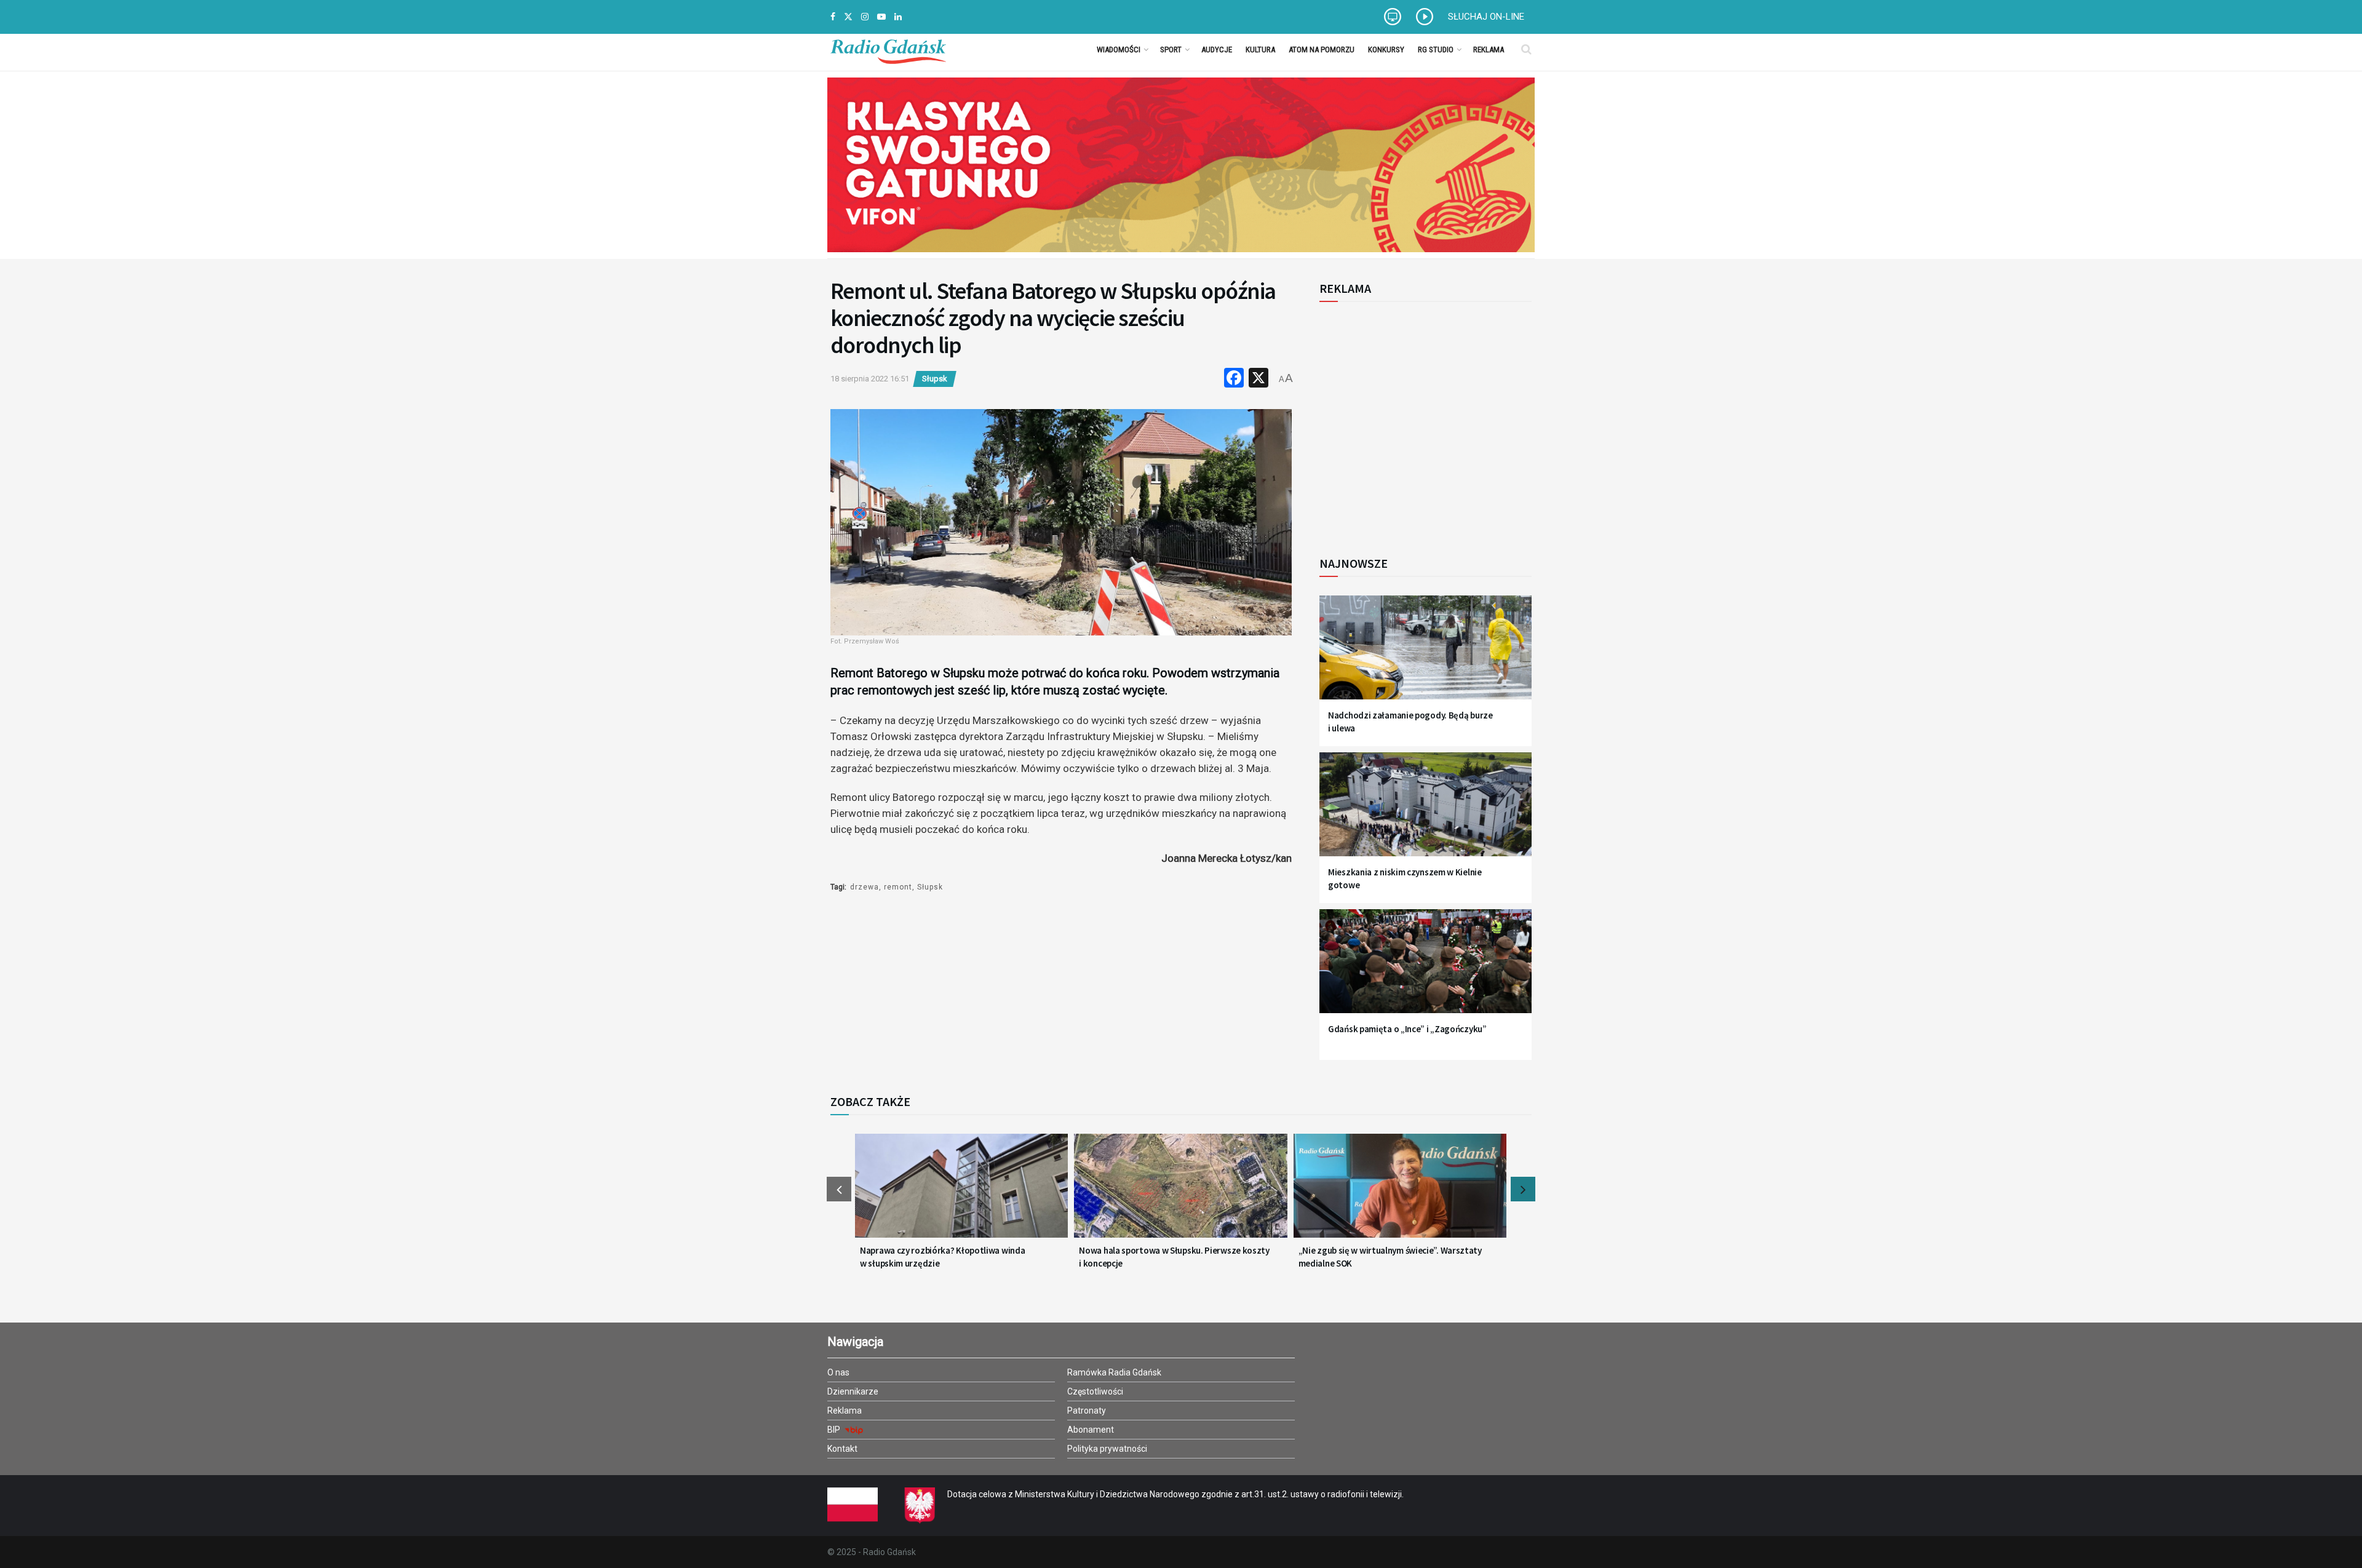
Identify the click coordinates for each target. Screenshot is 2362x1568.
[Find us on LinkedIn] (898, 17)
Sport (1171, 50)
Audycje (1217, 50)
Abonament (1091, 1430)
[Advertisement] (1421, 422)
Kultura (1260, 50)
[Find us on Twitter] (848, 17)
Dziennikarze (853, 1391)
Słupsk (935, 379)
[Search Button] (1526, 49)
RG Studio (1436, 50)
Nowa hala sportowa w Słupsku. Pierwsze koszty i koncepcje (1174, 1257)
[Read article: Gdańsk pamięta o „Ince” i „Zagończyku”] (1426, 969)
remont (898, 887)
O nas (838, 1372)
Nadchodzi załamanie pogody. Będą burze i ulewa (1410, 722)
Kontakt (842, 1449)
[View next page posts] (1523, 1189)
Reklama (1489, 50)
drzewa (865, 887)
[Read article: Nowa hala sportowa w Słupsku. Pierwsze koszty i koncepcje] (1180, 1193)
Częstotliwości (1095, 1391)
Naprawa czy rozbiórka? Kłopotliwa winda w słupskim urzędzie (942, 1257)
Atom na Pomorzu (1322, 50)
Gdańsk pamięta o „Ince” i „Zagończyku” (1407, 1029)
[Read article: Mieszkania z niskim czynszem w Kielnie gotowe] (1426, 812)
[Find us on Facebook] (833, 17)
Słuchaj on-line (1486, 17)
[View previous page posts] (839, 1189)
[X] (1259, 379)
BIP (835, 1430)
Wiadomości (1119, 50)
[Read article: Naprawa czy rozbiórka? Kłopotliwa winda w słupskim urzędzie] (961, 1193)
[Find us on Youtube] (881, 17)
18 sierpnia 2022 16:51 (870, 379)
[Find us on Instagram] (865, 17)
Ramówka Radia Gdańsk (1114, 1372)
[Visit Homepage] (888, 49)
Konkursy (1386, 50)
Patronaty (1087, 1411)
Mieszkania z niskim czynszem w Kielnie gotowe (1405, 878)
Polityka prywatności (1107, 1449)
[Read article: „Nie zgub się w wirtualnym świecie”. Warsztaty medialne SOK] (1400, 1193)
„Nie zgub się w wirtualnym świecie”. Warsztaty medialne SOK (1390, 1257)
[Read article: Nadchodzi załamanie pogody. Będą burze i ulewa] (1426, 655)
